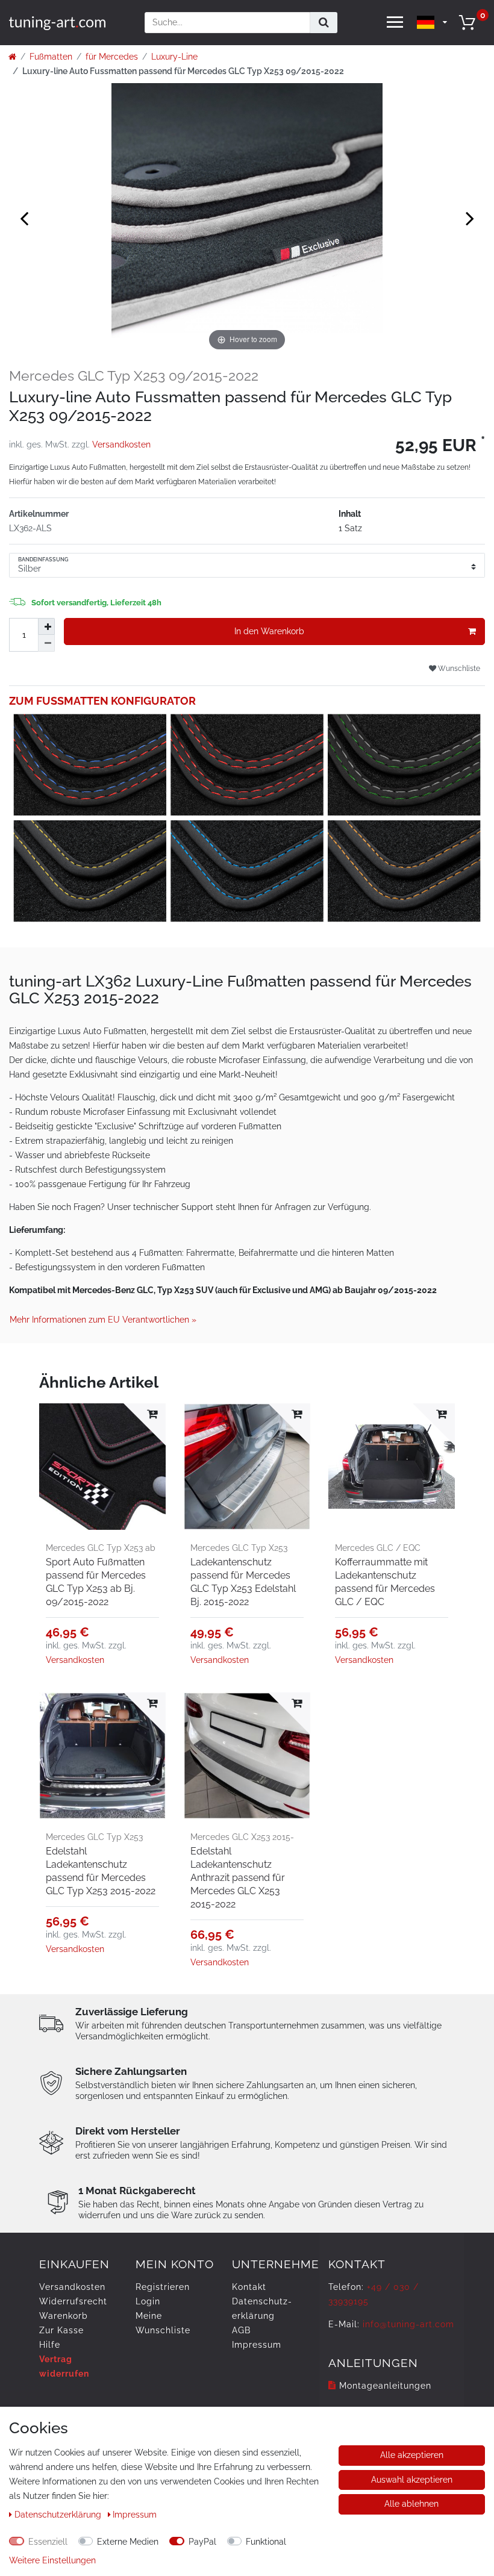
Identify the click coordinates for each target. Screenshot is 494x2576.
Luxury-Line (174, 57)
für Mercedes (112, 57)
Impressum (257, 2345)
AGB (241, 2330)
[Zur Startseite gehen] (12, 57)
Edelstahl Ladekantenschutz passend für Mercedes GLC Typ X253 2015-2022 (101, 1871)
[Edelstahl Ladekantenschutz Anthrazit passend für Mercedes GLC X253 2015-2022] (247, 1756)
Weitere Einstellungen (52, 2560)
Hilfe (50, 2345)
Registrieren (163, 2287)
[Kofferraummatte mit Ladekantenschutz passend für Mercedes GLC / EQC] (392, 1467)
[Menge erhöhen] (46, 626)
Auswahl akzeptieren (412, 2480)
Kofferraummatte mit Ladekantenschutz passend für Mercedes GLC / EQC (385, 1582)
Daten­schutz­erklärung (59, 2515)
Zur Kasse (61, 2330)
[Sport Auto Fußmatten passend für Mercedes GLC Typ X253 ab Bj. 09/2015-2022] (102, 1467)
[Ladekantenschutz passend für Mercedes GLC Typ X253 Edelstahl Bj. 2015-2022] (247, 1467)
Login (148, 2301)
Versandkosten (121, 444)
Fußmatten (51, 57)
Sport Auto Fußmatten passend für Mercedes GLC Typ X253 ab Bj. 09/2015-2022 (96, 1582)
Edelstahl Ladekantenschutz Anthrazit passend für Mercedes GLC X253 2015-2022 (238, 1878)
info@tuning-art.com (408, 2324)
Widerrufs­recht (73, 2301)
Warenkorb (64, 2316)
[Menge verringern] (46, 643)
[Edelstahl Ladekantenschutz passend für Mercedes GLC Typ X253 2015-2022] (102, 1756)
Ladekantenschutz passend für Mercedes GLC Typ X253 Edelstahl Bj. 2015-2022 (243, 1582)
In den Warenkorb (269, 631)
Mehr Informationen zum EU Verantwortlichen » (103, 1320)
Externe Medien (128, 2542)
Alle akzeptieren (412, 2455)
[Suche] (324, 23)
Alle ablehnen (411, 2504)
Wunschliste (458, 668)
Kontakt (249, 2287)
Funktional (266, 2542)
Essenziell (48, 2542)
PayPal (202, 2542)
